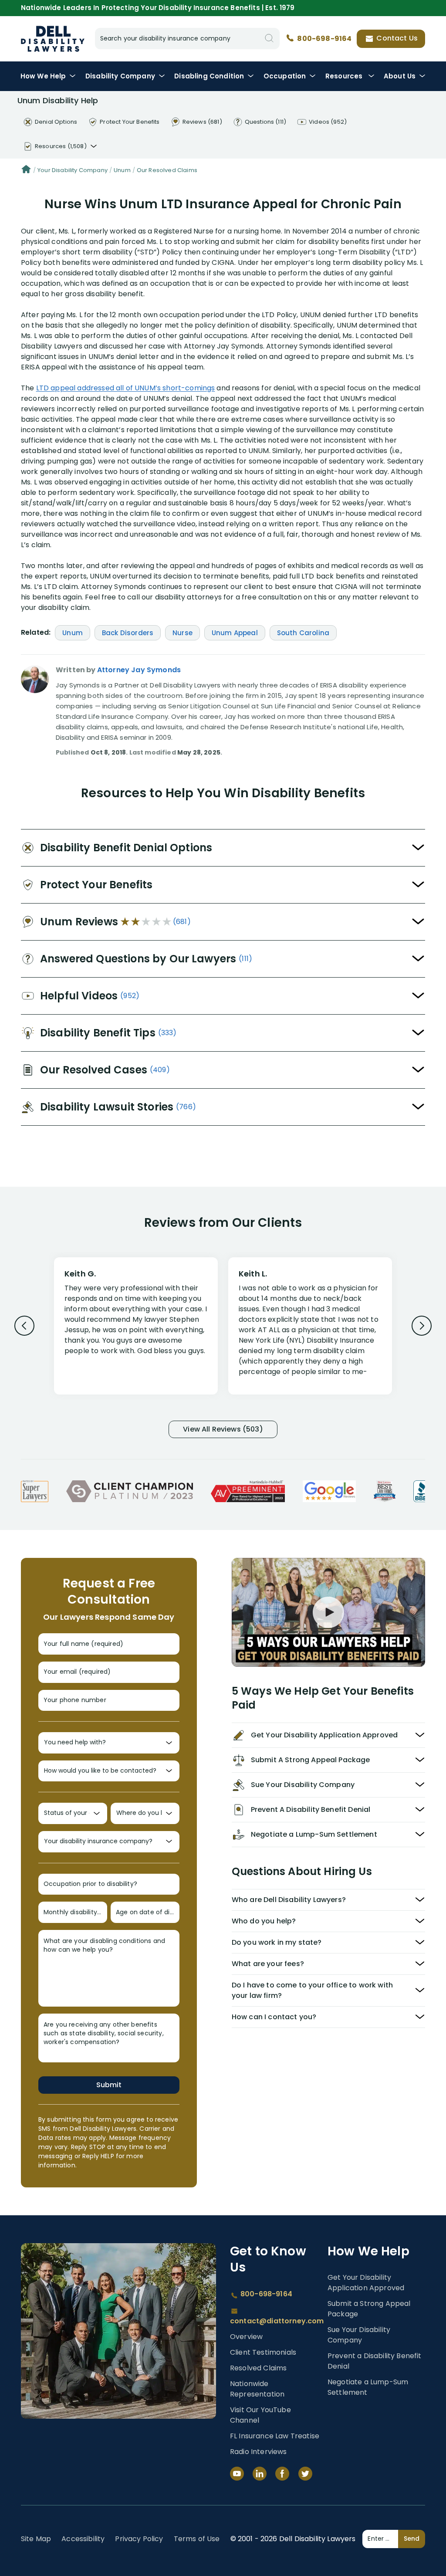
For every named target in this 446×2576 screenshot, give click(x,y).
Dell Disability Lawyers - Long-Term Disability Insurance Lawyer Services (53, 39)
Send (412, 2539)
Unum (122, 170)
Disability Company (120, 76)
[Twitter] (305, 2474)
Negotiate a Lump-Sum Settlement (368, 2387)
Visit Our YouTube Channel (260, 2415)
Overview (246, 2337)
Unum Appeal (235, 633)
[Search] (269, 39)
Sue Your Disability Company (359, 2335)
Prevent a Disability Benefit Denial (374, 2361)
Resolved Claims (258, 2368)
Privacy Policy (139, 2539)
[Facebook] (282, 2474)
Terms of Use (197, 2539)
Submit (109, 2085)
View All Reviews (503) (223, 1429)
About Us (400, 76)
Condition (209, 76)
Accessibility (83, 2539)
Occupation (285, 76)
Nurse (182, 633)
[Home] (26, 170)
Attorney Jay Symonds (139, 670)
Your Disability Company (73, 170)
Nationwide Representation (257, 2389)
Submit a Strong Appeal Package (369, 2309)
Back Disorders (128, 633)
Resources (345, 76)
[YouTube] (237, 2474)
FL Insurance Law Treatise (275, 2436)
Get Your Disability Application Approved (366, 2283)
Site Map (36, 2539)
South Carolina (303, 633)
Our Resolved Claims (167, 170)
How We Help (43, 76)
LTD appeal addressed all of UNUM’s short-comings (126, 388)
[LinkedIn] (260, 2474)
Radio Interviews (258, 2452)
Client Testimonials (263, 2352)
